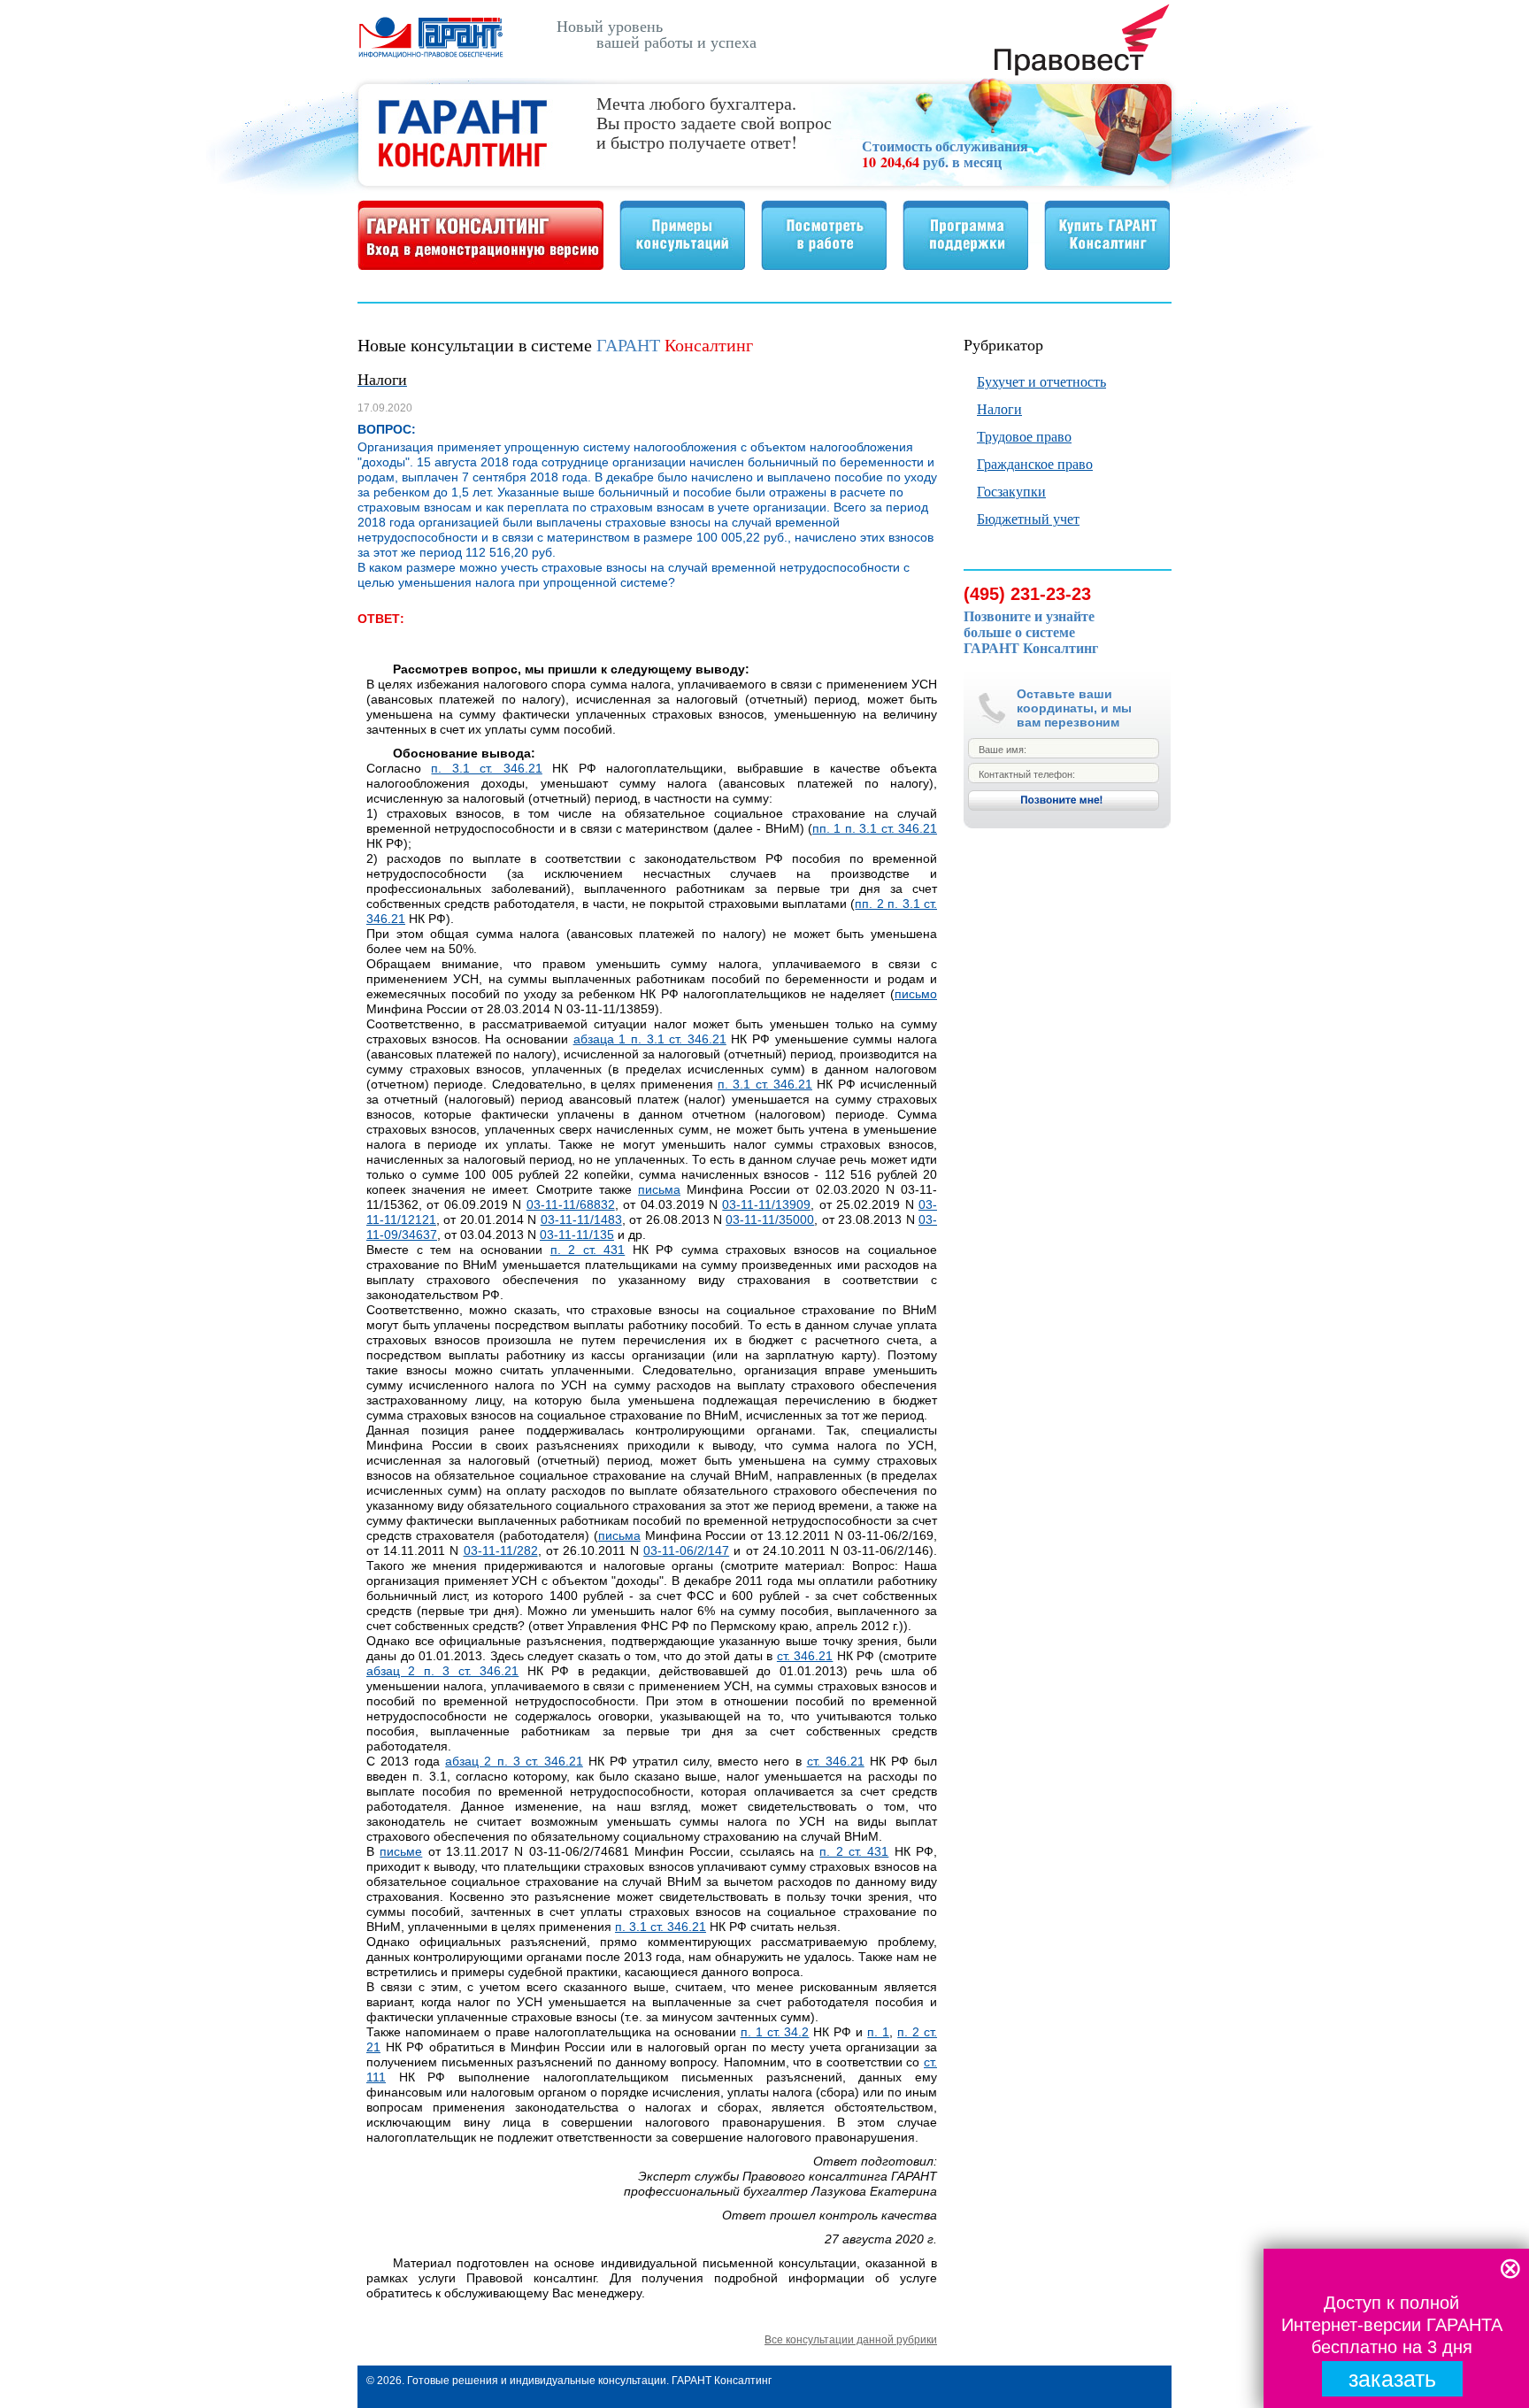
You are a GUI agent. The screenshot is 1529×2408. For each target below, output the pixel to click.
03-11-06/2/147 (686, 1550)
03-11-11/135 (577, 1235)
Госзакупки (1011, 491)
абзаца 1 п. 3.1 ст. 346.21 (650, 1039)
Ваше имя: (1003, 750)
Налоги (999, 408)
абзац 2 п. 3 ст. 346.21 (442, 1671)
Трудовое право (1024, 436)
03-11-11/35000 (770, 1219)
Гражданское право (1035, 463)
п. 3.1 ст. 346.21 (486, 768)
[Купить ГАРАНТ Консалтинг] (1107, 265)
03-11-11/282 (501, 1550)
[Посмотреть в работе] (824, 265)
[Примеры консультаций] (682, 265)
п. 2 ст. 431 (588, 1250)
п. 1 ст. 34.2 (775, 2032)
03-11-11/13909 (766, 1204)
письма (659, 1189)
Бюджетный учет (1028, 518)
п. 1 (878, 2032)
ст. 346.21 (805, 1656)
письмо (916, 994)
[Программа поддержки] (965, 265)
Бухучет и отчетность (1041, 381)
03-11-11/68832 (571, 1204)
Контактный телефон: (1027, 774)
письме (401, 1851)
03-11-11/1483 (581, 1219)
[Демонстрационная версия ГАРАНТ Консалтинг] (480, 265)
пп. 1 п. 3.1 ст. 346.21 (875, 828)
